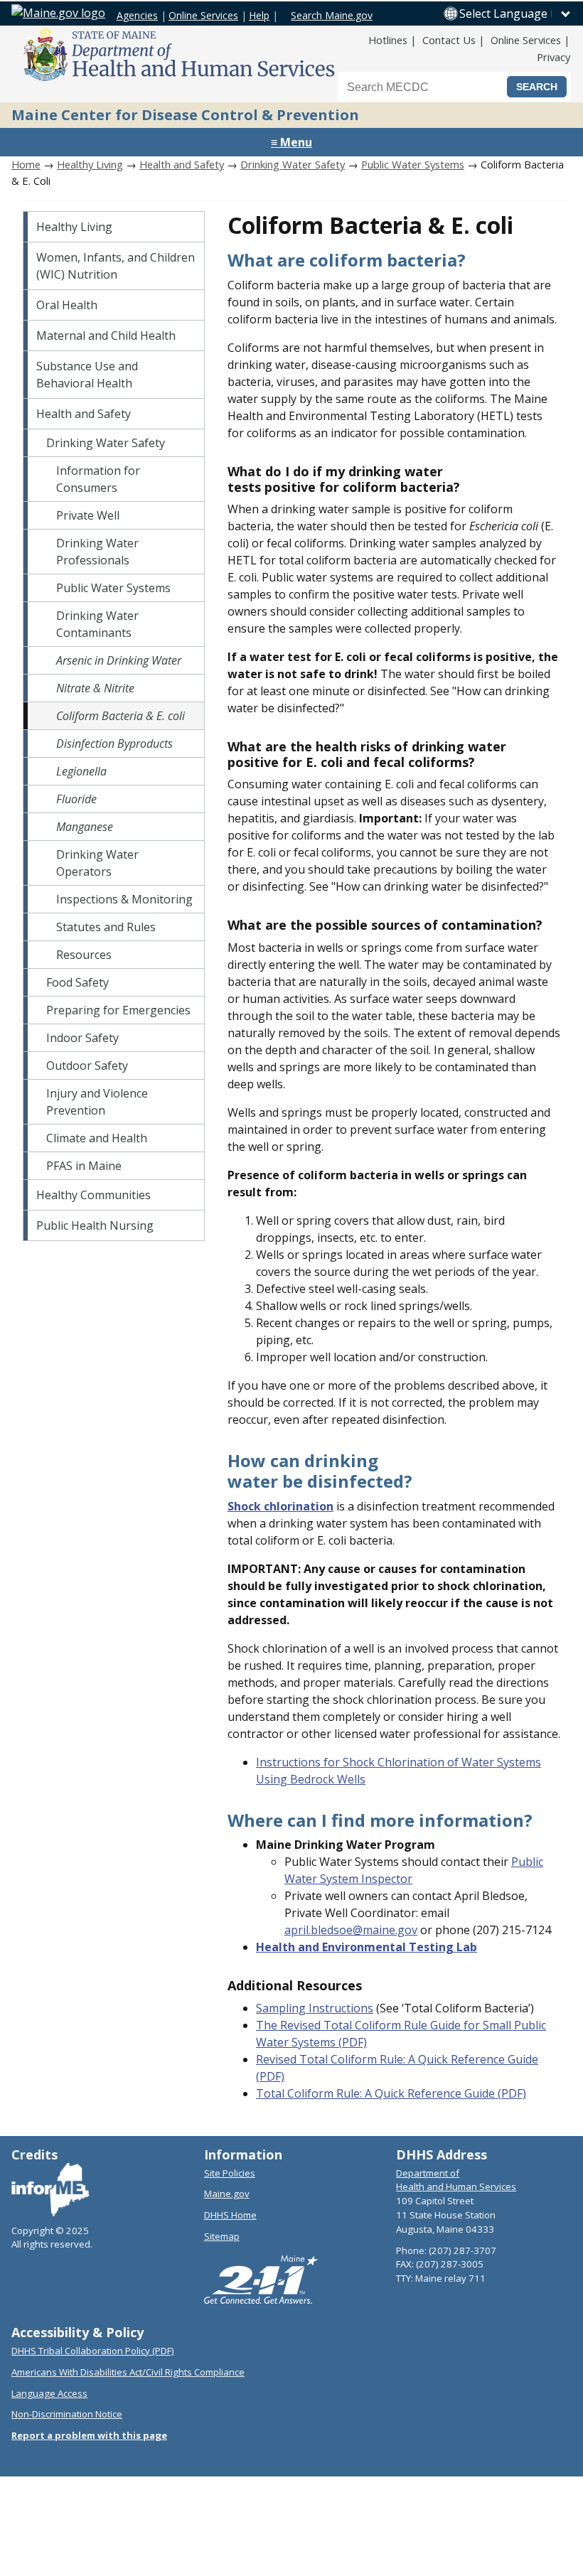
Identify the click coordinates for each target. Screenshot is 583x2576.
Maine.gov (227, 2194)
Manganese (85, 827)
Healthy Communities (93, 1195)
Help (259, 15)
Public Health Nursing (95, 1225)
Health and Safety (182, 164)
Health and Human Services (456, 2186)
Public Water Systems (413, 164)
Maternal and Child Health (106, 336)
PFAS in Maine (84, 1166)
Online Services (203, 15)
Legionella (81, 771)
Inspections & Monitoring (124, 899)
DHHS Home (230, 2215)
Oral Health (67, 305)
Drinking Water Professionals (97, 552)
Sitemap (222, 2236)
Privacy (553, 57)
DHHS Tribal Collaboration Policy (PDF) (93, 2351)
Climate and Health (97, 1138)
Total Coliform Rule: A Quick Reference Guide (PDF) (391, 2093)
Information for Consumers (98, 479)
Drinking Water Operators (97, 863)
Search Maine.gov (332, 15)
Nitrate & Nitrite (95, 688)
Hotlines (388, 40)
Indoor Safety (82, 1038)
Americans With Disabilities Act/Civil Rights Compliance (128, 2372)
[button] (515, 14)
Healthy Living (90, 164)
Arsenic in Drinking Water (119, 660)
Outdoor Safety (87, 1066)
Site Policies (230, 2173)
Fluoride (76, 799)
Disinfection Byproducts (114, 744)
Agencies (137, 15)
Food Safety (77, 982)
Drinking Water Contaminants (97, 624)
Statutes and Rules (106, 927)
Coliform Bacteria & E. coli (121, 716)
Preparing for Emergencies (118, 1010)
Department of (428, 2173)
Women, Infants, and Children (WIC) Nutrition (116, 266)
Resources (84, 955)
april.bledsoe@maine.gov (351, 1930)
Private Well (88, 515)
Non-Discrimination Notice (67, 2414)
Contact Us (449, 40)
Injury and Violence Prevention (97, 1102)
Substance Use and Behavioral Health (87, 375)
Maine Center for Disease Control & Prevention (185, 115)
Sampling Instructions (315, 2008)
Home (26, 164)
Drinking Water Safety (293, 164)
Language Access (49, 2393)
